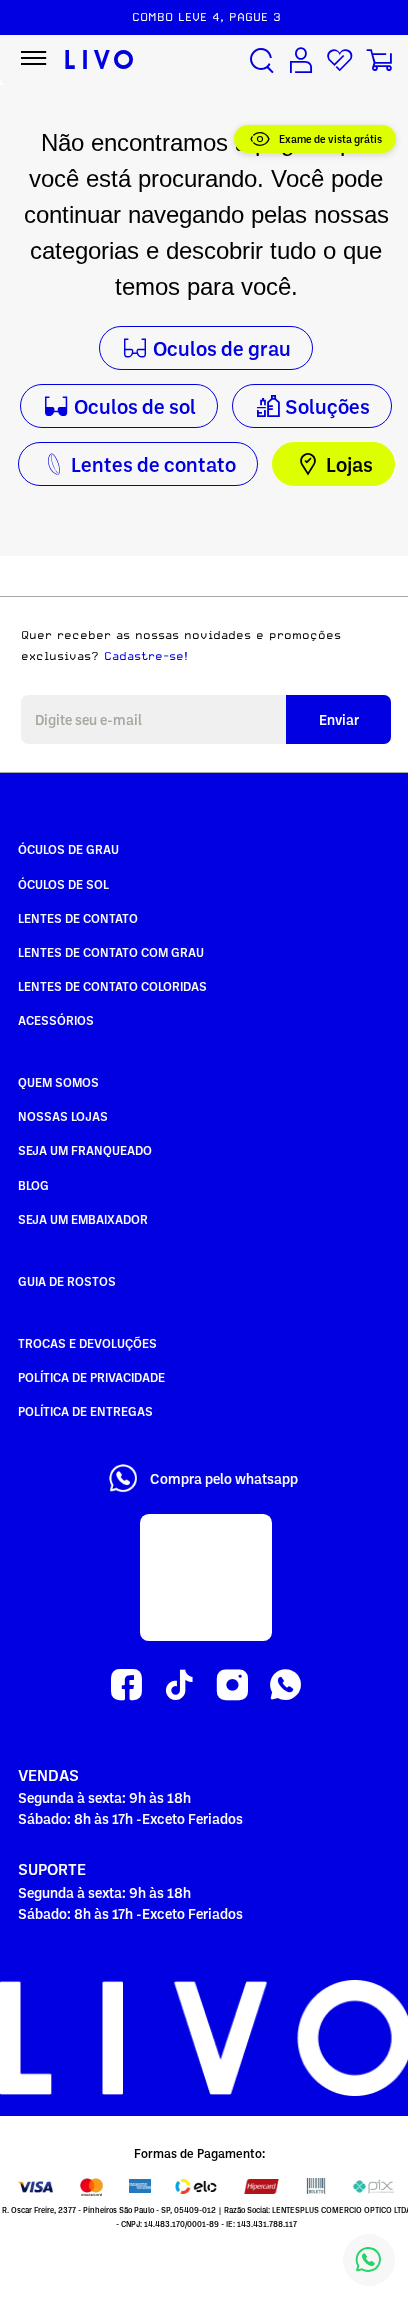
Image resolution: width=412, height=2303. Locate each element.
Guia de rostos (67, 1281)
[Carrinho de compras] (379, 60)
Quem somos (58, 1082)
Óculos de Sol (63, 884)
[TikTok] (179, 1685)
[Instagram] (232, 1685)
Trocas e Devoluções (87, 1343)
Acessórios (56, 1020)
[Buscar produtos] (262, 60)
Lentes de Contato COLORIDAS (112, 986)
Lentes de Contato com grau (111, 952)
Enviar (339, 719)
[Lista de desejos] (340, 60)
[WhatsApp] (285, 1685)
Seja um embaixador (83, 1219)
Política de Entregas (85, 1411)
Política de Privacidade (91, 1377)
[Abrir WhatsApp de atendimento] (369, 2260)
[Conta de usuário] (301, 60)
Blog (33, 1185)
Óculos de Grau (68, 849)
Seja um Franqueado (85, 1150)
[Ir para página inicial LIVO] (99, 60)
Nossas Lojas (63, 1116)
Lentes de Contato (78, 918)
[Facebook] (126, 1685)
